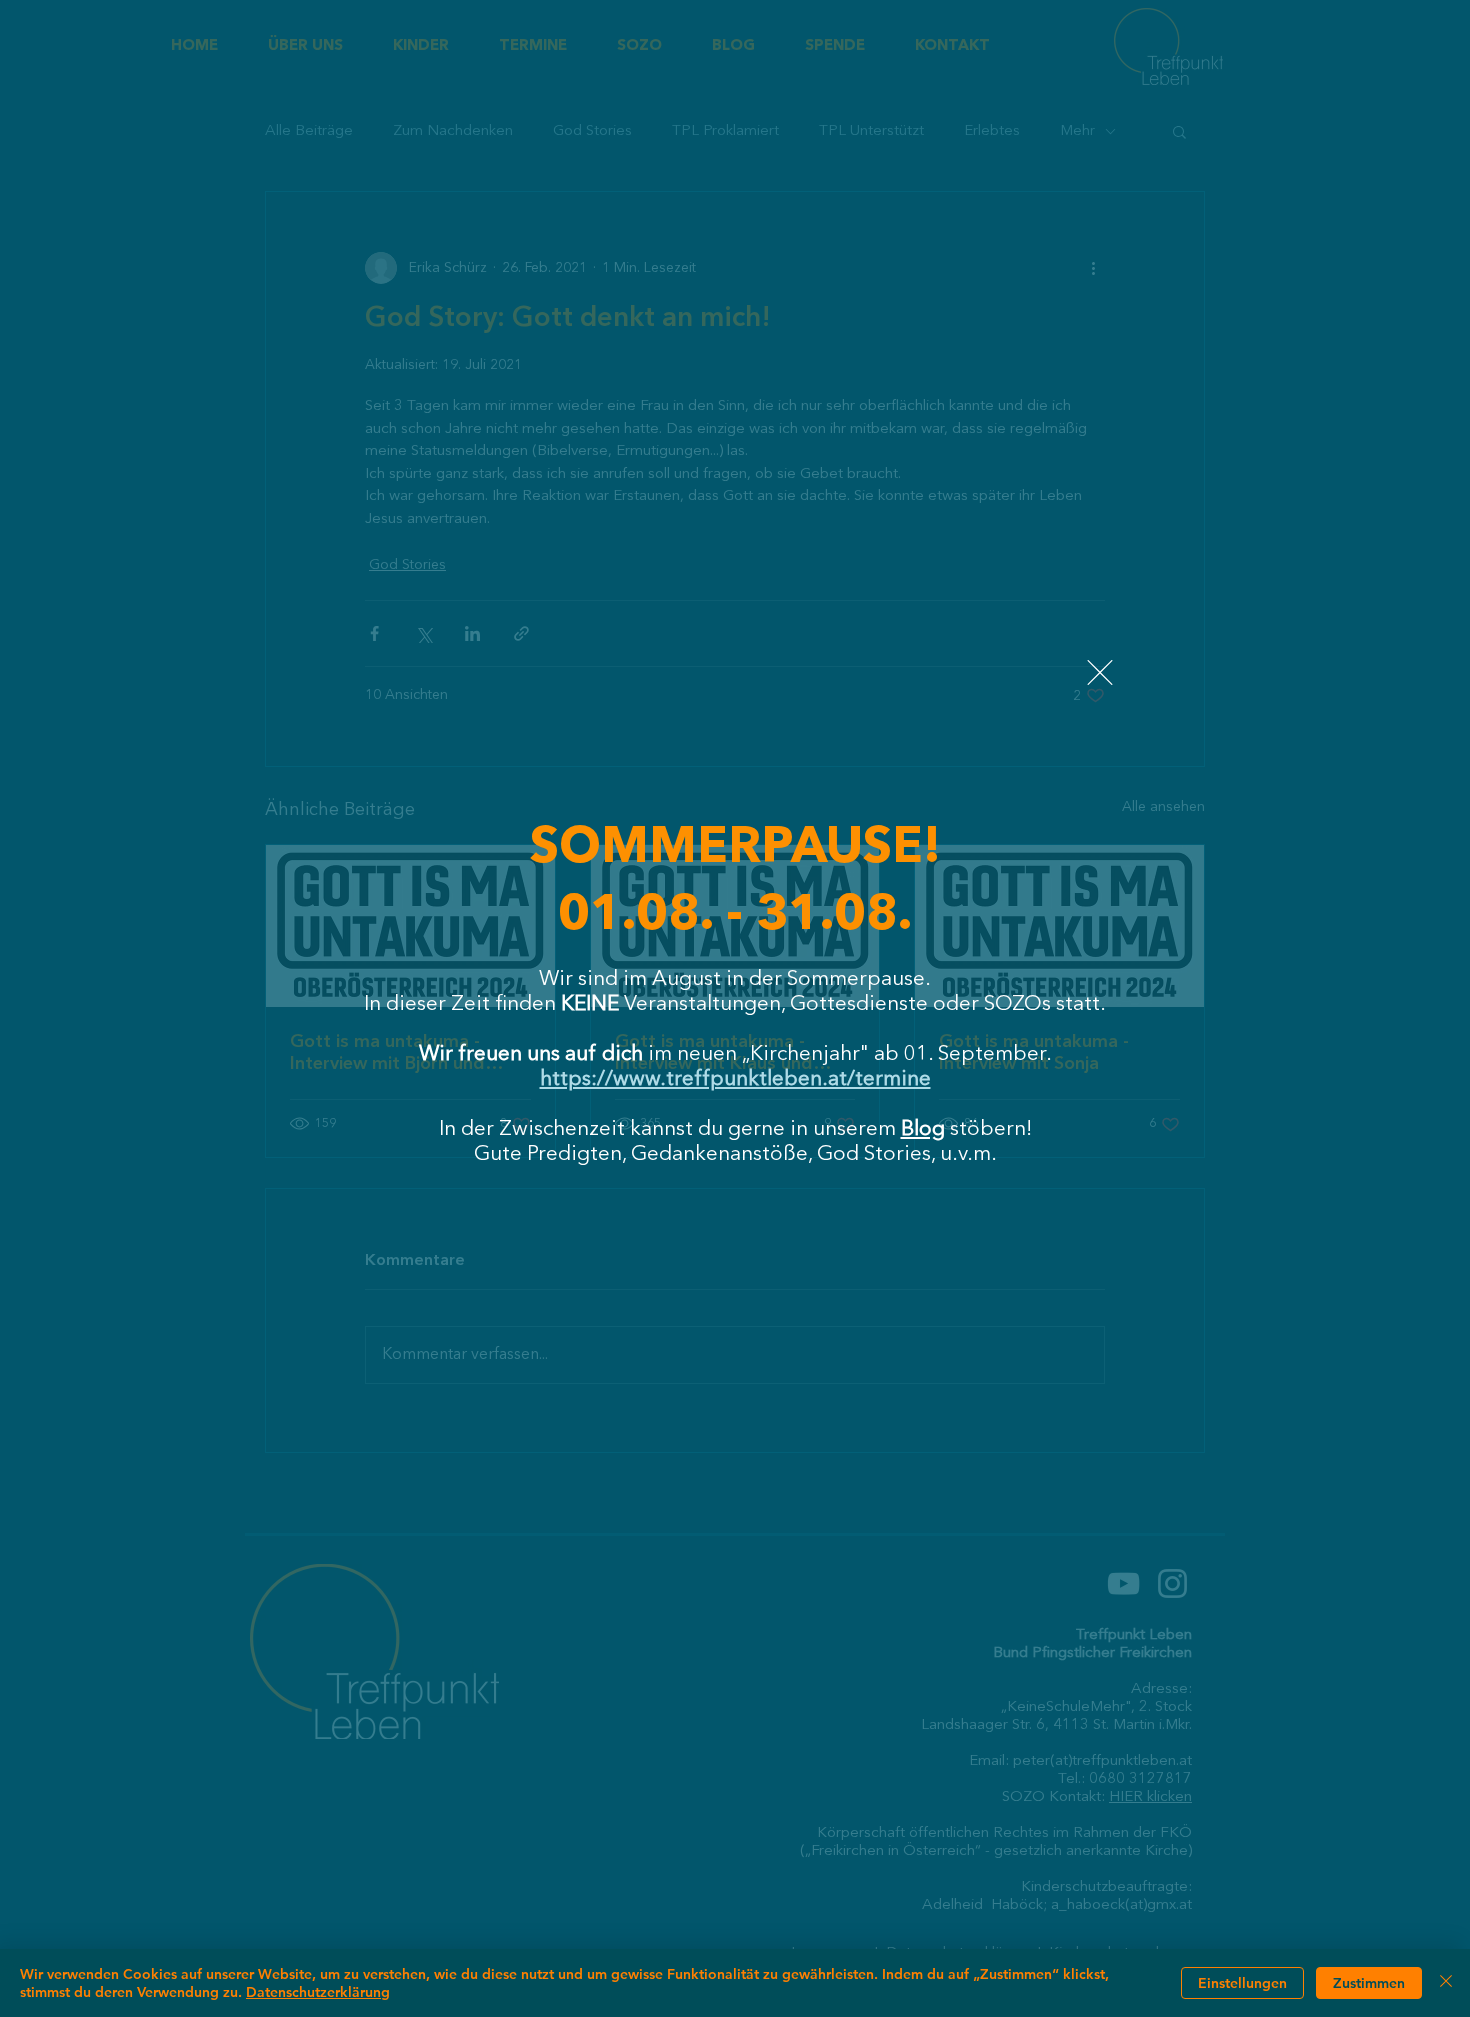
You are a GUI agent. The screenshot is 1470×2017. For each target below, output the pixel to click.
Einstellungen (1242, 1983)
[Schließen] (1446, 1983)
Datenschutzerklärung (318, 1992)
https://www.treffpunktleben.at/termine (735, 1079)
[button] (1100, 672)
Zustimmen (1369, 1983)
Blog (923, 1129)
